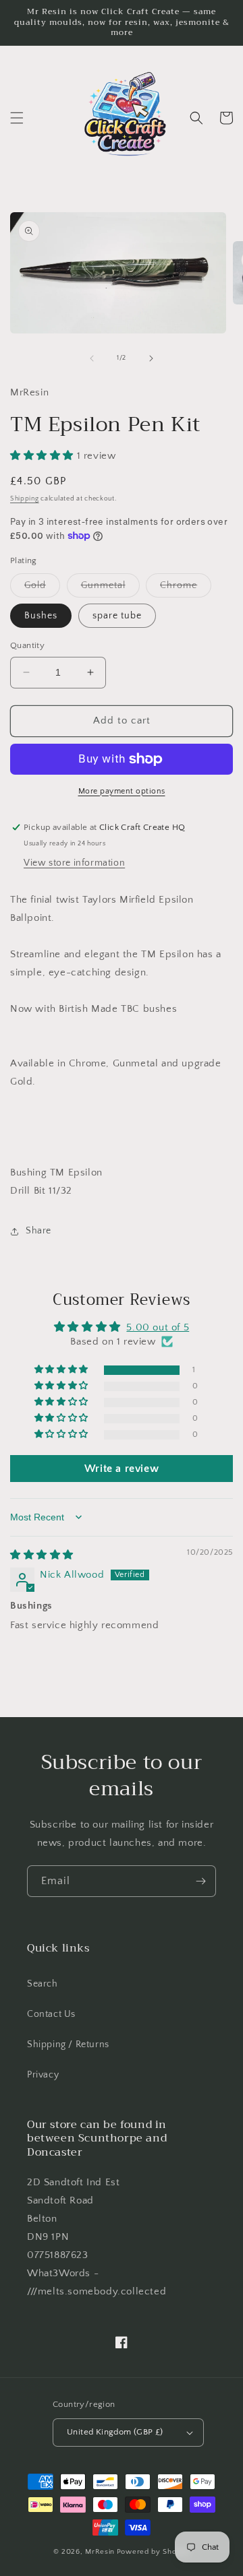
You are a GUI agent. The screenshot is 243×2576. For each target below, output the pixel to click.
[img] (42, 1555)
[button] (17, 118)
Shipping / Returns (68, 2044)
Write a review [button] (122, 1469)
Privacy (43, 2075)
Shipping (25, 499)
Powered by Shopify (154, 2552)
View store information (74, 863)
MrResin (100, 2552)
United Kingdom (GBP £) (115, 2432)
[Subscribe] (200, 1881)
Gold (42, 588)
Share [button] (38, 1231)
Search (43, 1984)
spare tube (117, 616)
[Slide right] (151, 358)
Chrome (186, 588)
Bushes (41, 616)
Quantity (27, 645)
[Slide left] (92, 358)
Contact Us (51, 2014)
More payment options (122, 791)
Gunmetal (110, 588)
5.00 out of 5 (158, 1327)
